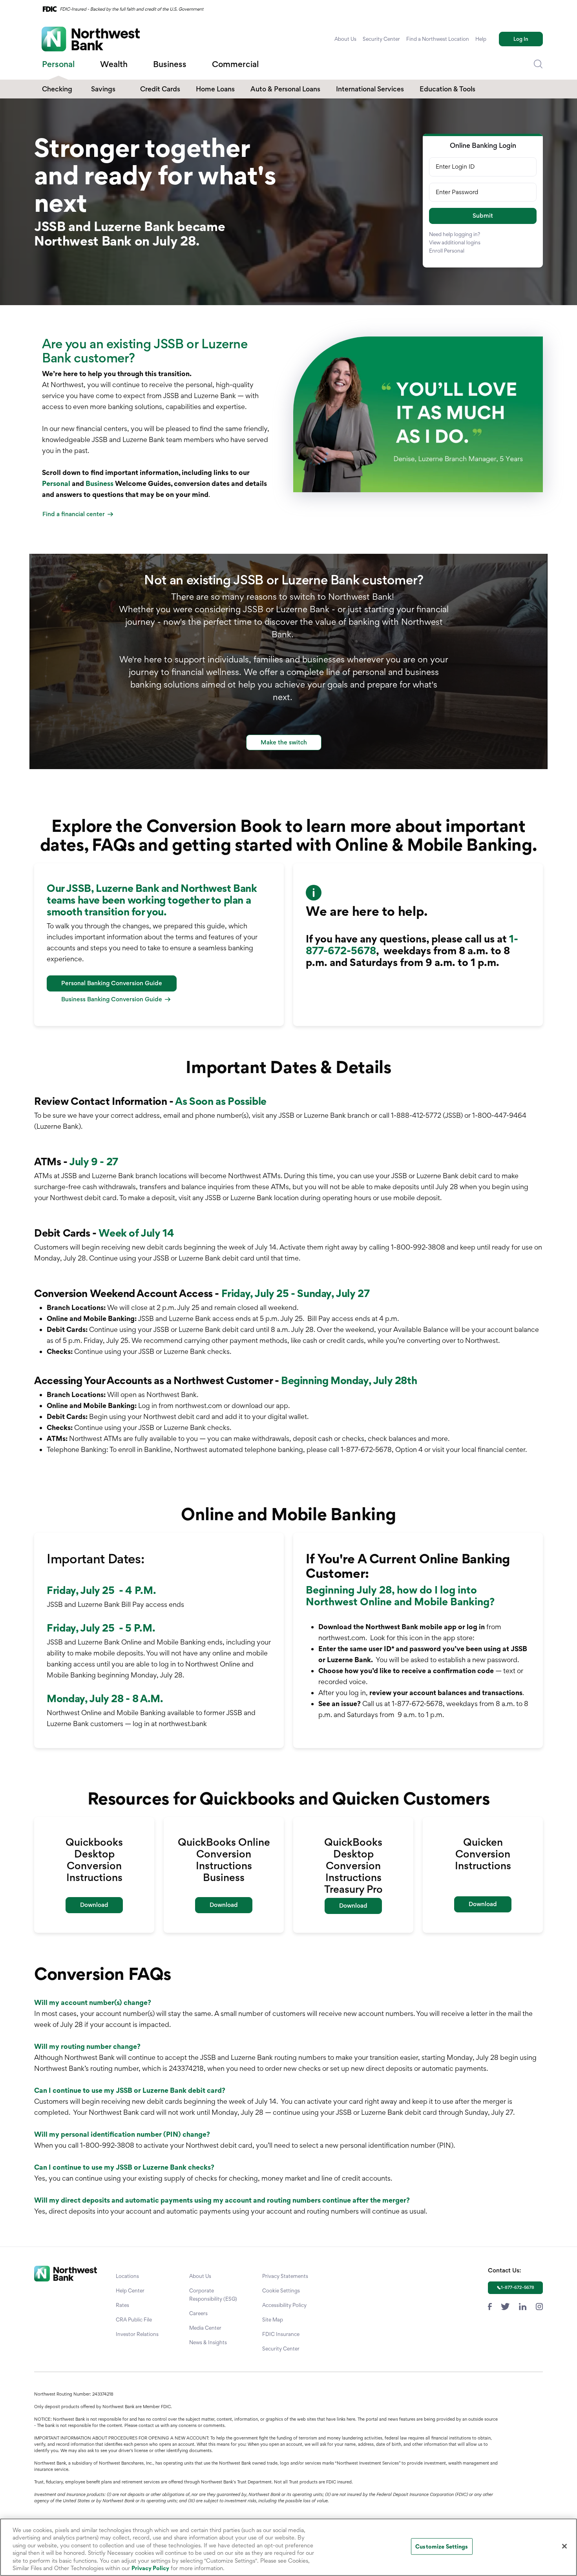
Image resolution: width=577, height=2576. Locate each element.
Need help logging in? (455, 234)
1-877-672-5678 (518, 2287)
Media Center (205, 2328)
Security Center (381, 39)
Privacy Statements (285, 2276)
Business (100, 483)
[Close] (564, 2546)
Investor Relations (137, 2334)
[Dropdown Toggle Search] (538, 64)
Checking (57, 89)
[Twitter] (505, 2306)
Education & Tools (447, 89)
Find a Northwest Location (438, 39)
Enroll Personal (447, 251)
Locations (127, 2276)
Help (481, 39)
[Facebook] (490, 2306)
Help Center (130, 2290)
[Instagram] (539, 2306)
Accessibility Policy (284, 2305)
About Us (345, 39)
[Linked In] (523, 2306)
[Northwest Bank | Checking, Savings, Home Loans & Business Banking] (91, 39)
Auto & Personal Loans (285, 89)
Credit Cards (160, 89)
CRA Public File (134, 2319)
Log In (521, 39)
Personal (56, 483)
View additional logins (455, 242)
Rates (122, 2305)
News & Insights (208, 2342)
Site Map (273, 2319)
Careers (198, 2313)
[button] (483, 216)
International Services (370, 89)
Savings (103, 89)
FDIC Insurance (281, 2334)
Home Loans (215, 89)
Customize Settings (442, 2546)
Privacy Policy (150, 2568)
